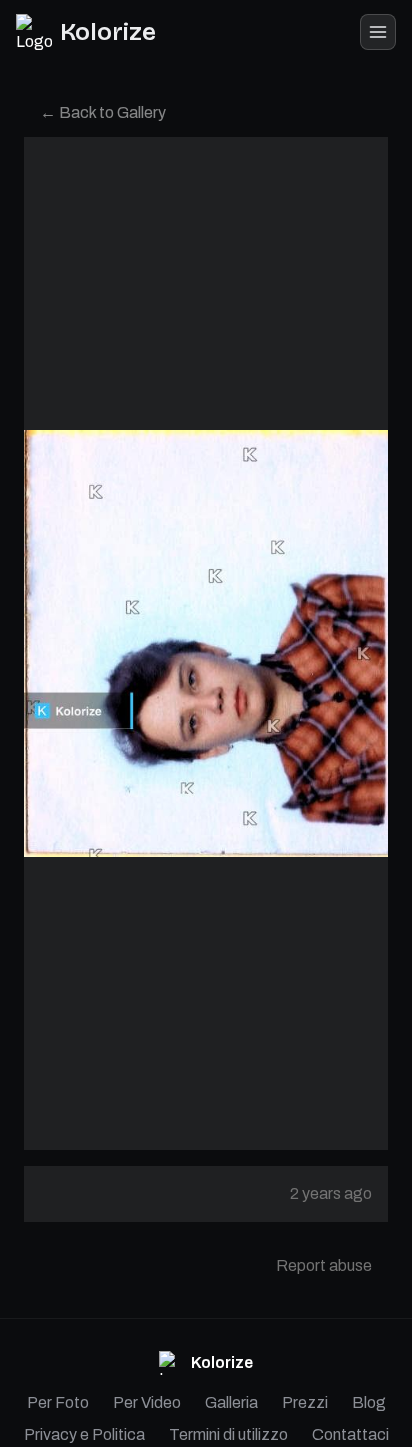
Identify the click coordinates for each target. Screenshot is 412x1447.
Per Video (147, 1402)
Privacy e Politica (84, 1434)
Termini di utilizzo (228, 1434)
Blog (369, 1402)
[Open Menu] (378, 32)
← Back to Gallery (103, 112)
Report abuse (324, 1265)
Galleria (231, 1402)
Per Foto (58, 1402)
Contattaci (350, 1434)
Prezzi (305, 1402)
